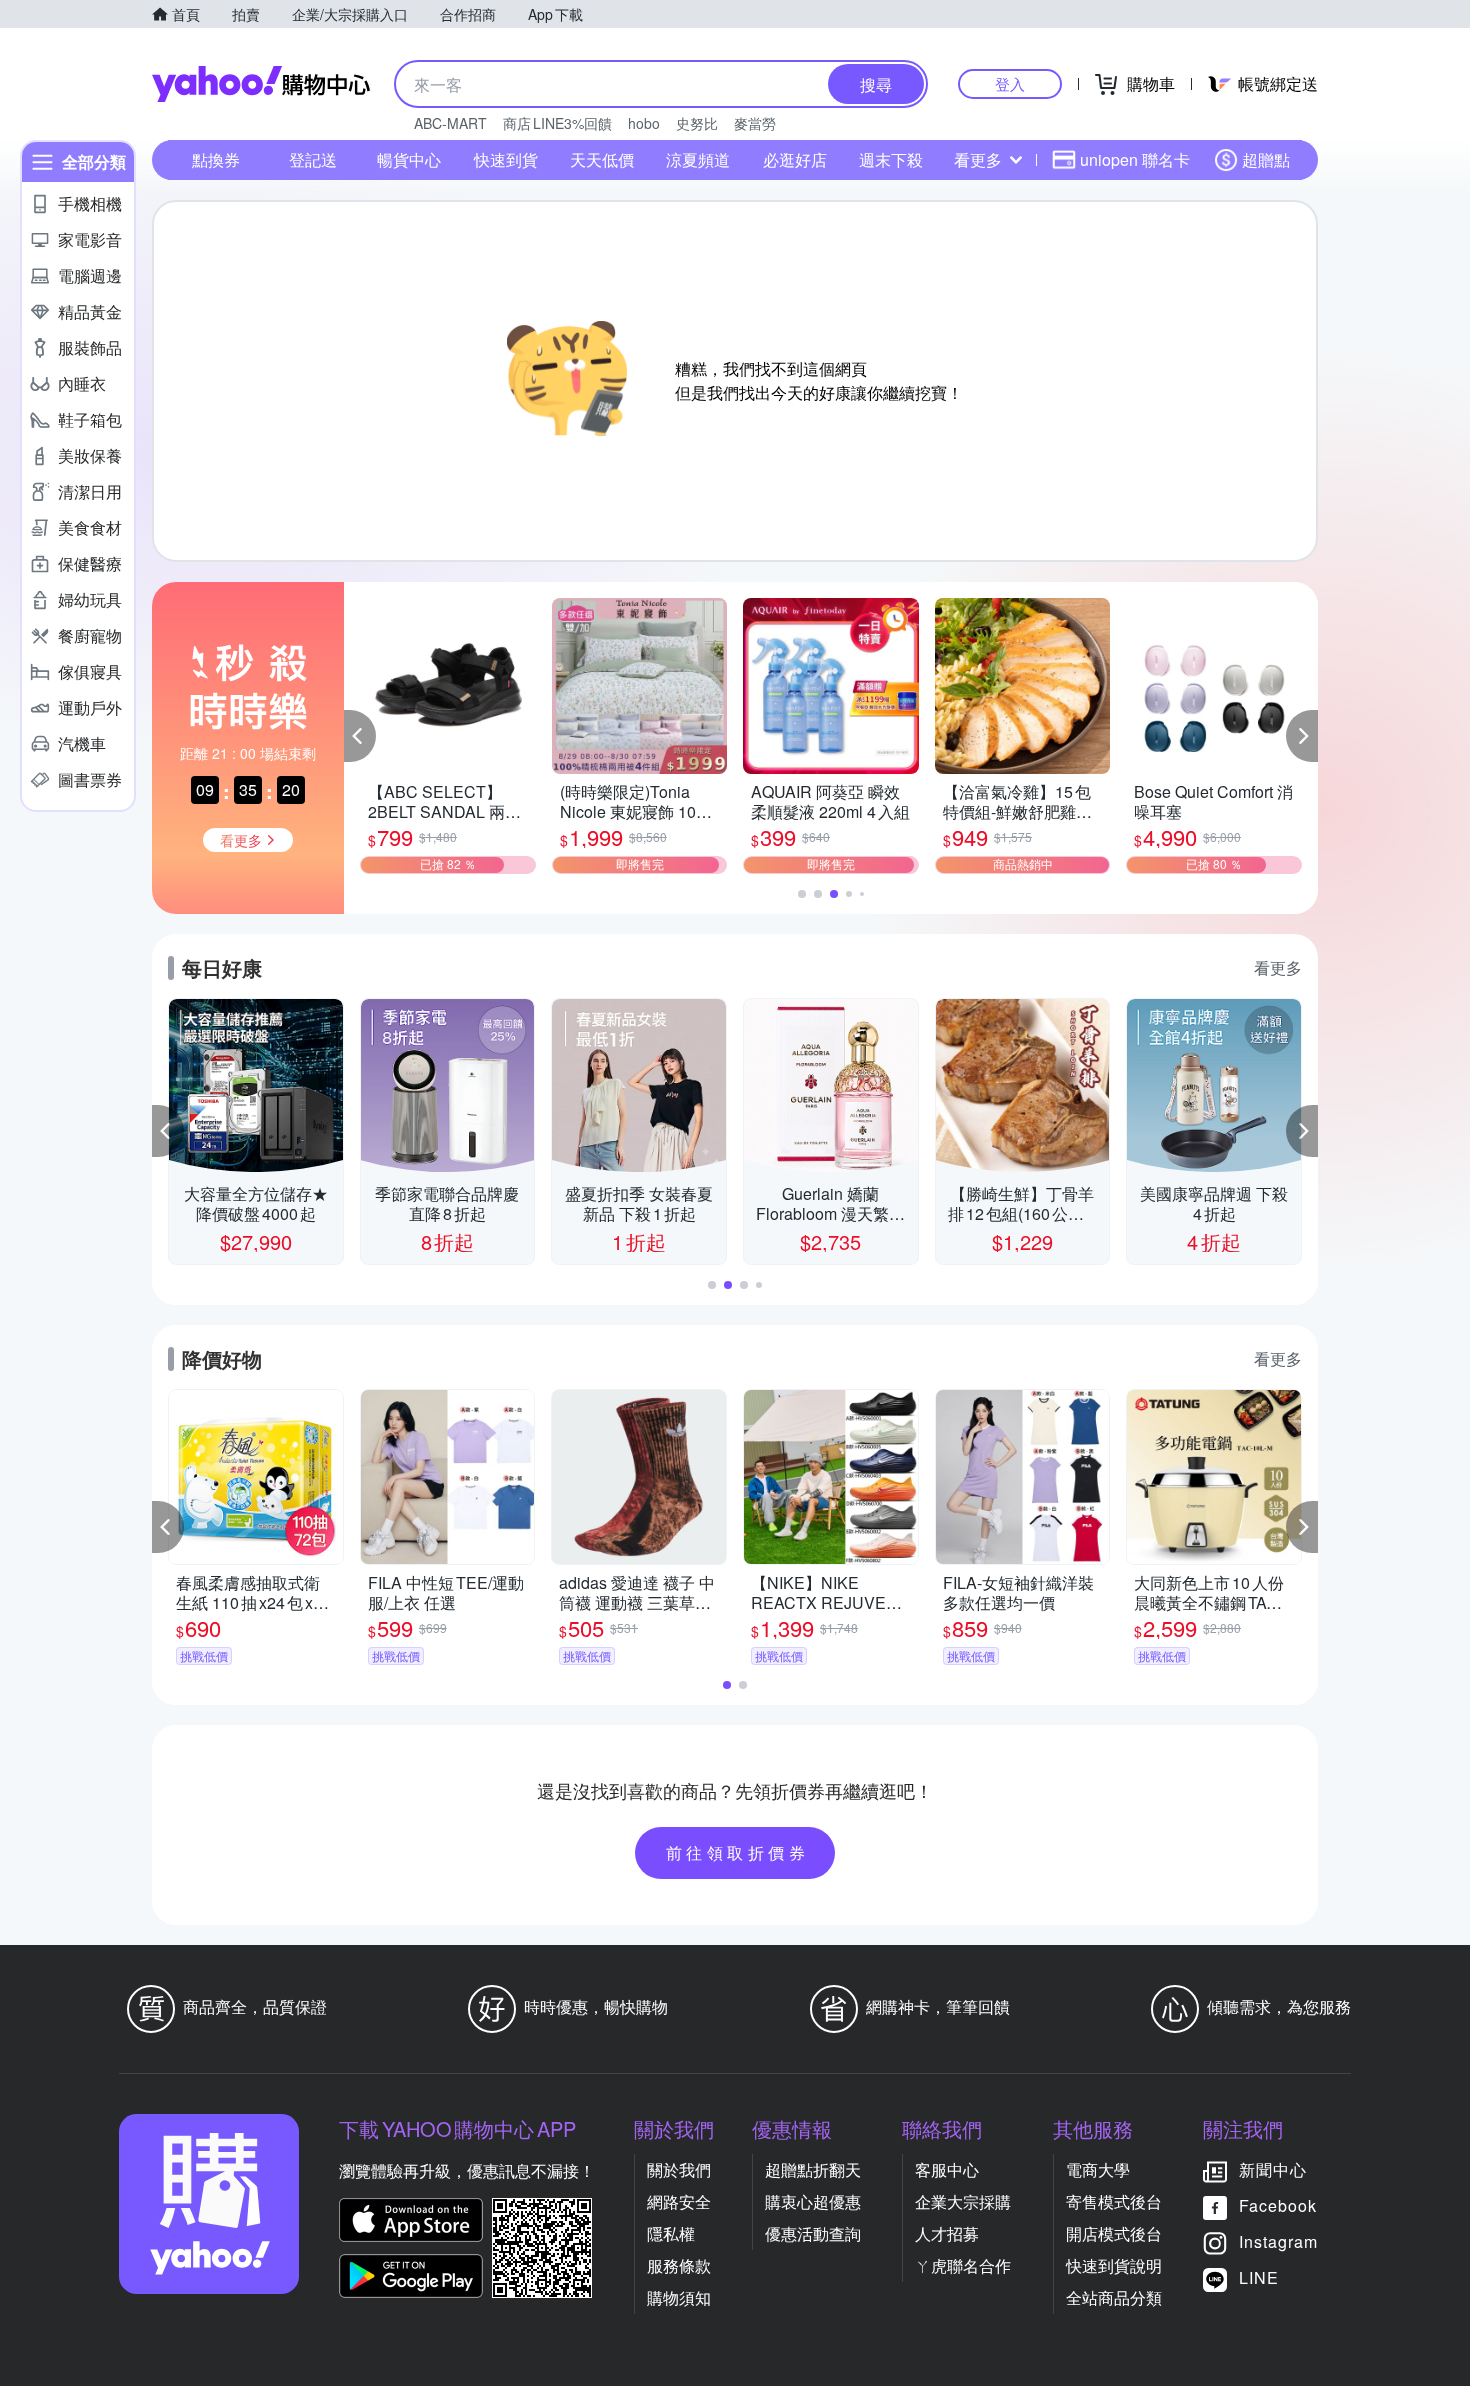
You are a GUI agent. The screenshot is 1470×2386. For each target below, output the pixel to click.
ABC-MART (450, 123)
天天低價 (602, 159)
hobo (644, 123)
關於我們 (679, 2169)
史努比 (697, 123)
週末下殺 (891, 159)
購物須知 (679, 2297)
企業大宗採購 (963, 2201)
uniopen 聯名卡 (1135, 159)
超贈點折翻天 (813, 2169)
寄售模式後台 (1114, 2201)
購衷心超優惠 (813, 2201)
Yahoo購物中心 (261, 84)
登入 (1010, 83)
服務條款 (679, 2265)
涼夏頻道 (698, 159)
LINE (1259, 2277)
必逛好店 (795, 159)
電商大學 (1098, 2169)
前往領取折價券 (738, 1852)
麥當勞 (755, 123)
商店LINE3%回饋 (557, 123)
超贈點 (1266, 159)
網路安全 (679, 2201)
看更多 (978, 159)
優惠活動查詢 (813, 2233)
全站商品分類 (1114, 2297)
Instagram (1278, 2241)
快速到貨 (506, 159)
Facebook (1278, 2205)
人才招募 (947, 2233)
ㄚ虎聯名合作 (963, 2265)
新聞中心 (1273, 2169)
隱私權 (671, 2233)
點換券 (216, 159)
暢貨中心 (409, 159)
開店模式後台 (1114, 2233)
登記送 (313, 159)
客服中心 (947, 2169)
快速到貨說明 (1114, 2265)
